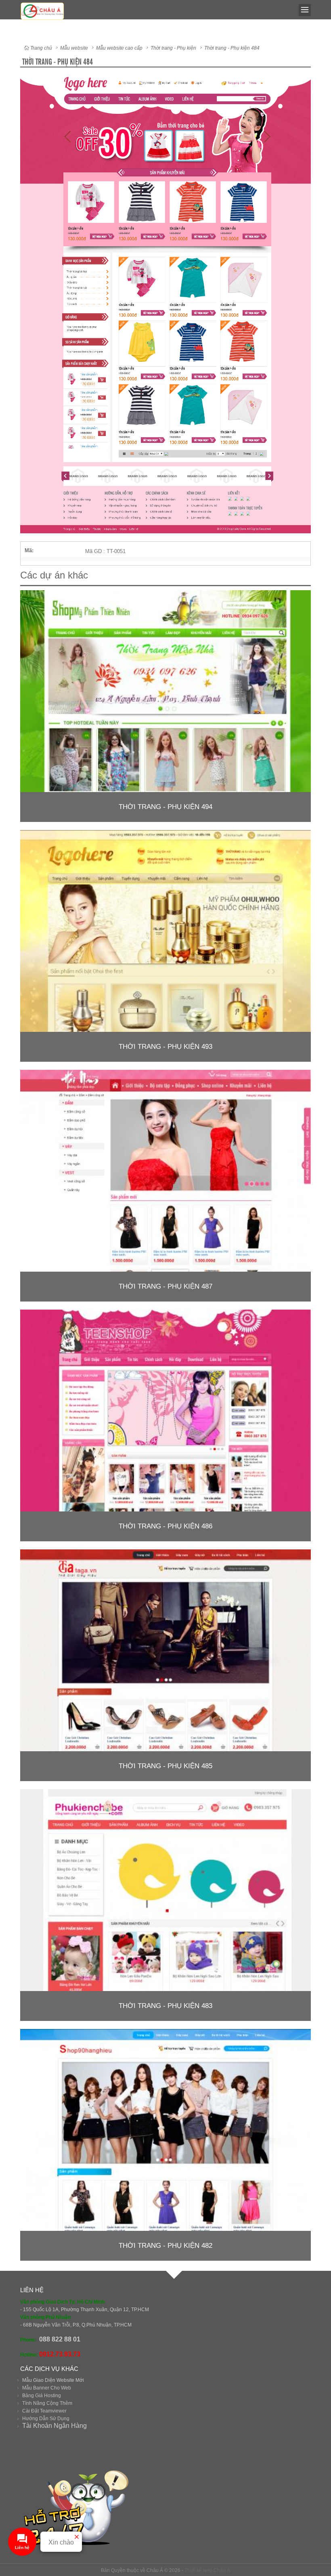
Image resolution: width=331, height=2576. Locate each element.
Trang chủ (41, 48)
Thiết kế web (198, 2570)
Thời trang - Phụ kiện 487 (165, 1286)
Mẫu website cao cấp (119, 48)
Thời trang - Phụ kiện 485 (165, 1766)
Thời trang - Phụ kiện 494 (165, 807)
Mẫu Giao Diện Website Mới (53, 2380)
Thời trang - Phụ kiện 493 (165, 1047)
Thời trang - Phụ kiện (173, 48)
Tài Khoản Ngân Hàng (54, 2426)
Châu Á (222, 2570)
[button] (304, 79)
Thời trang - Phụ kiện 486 (165, 1526)
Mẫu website (74, 48)
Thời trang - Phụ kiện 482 (165, 2246)
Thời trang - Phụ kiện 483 (165, 2006)
